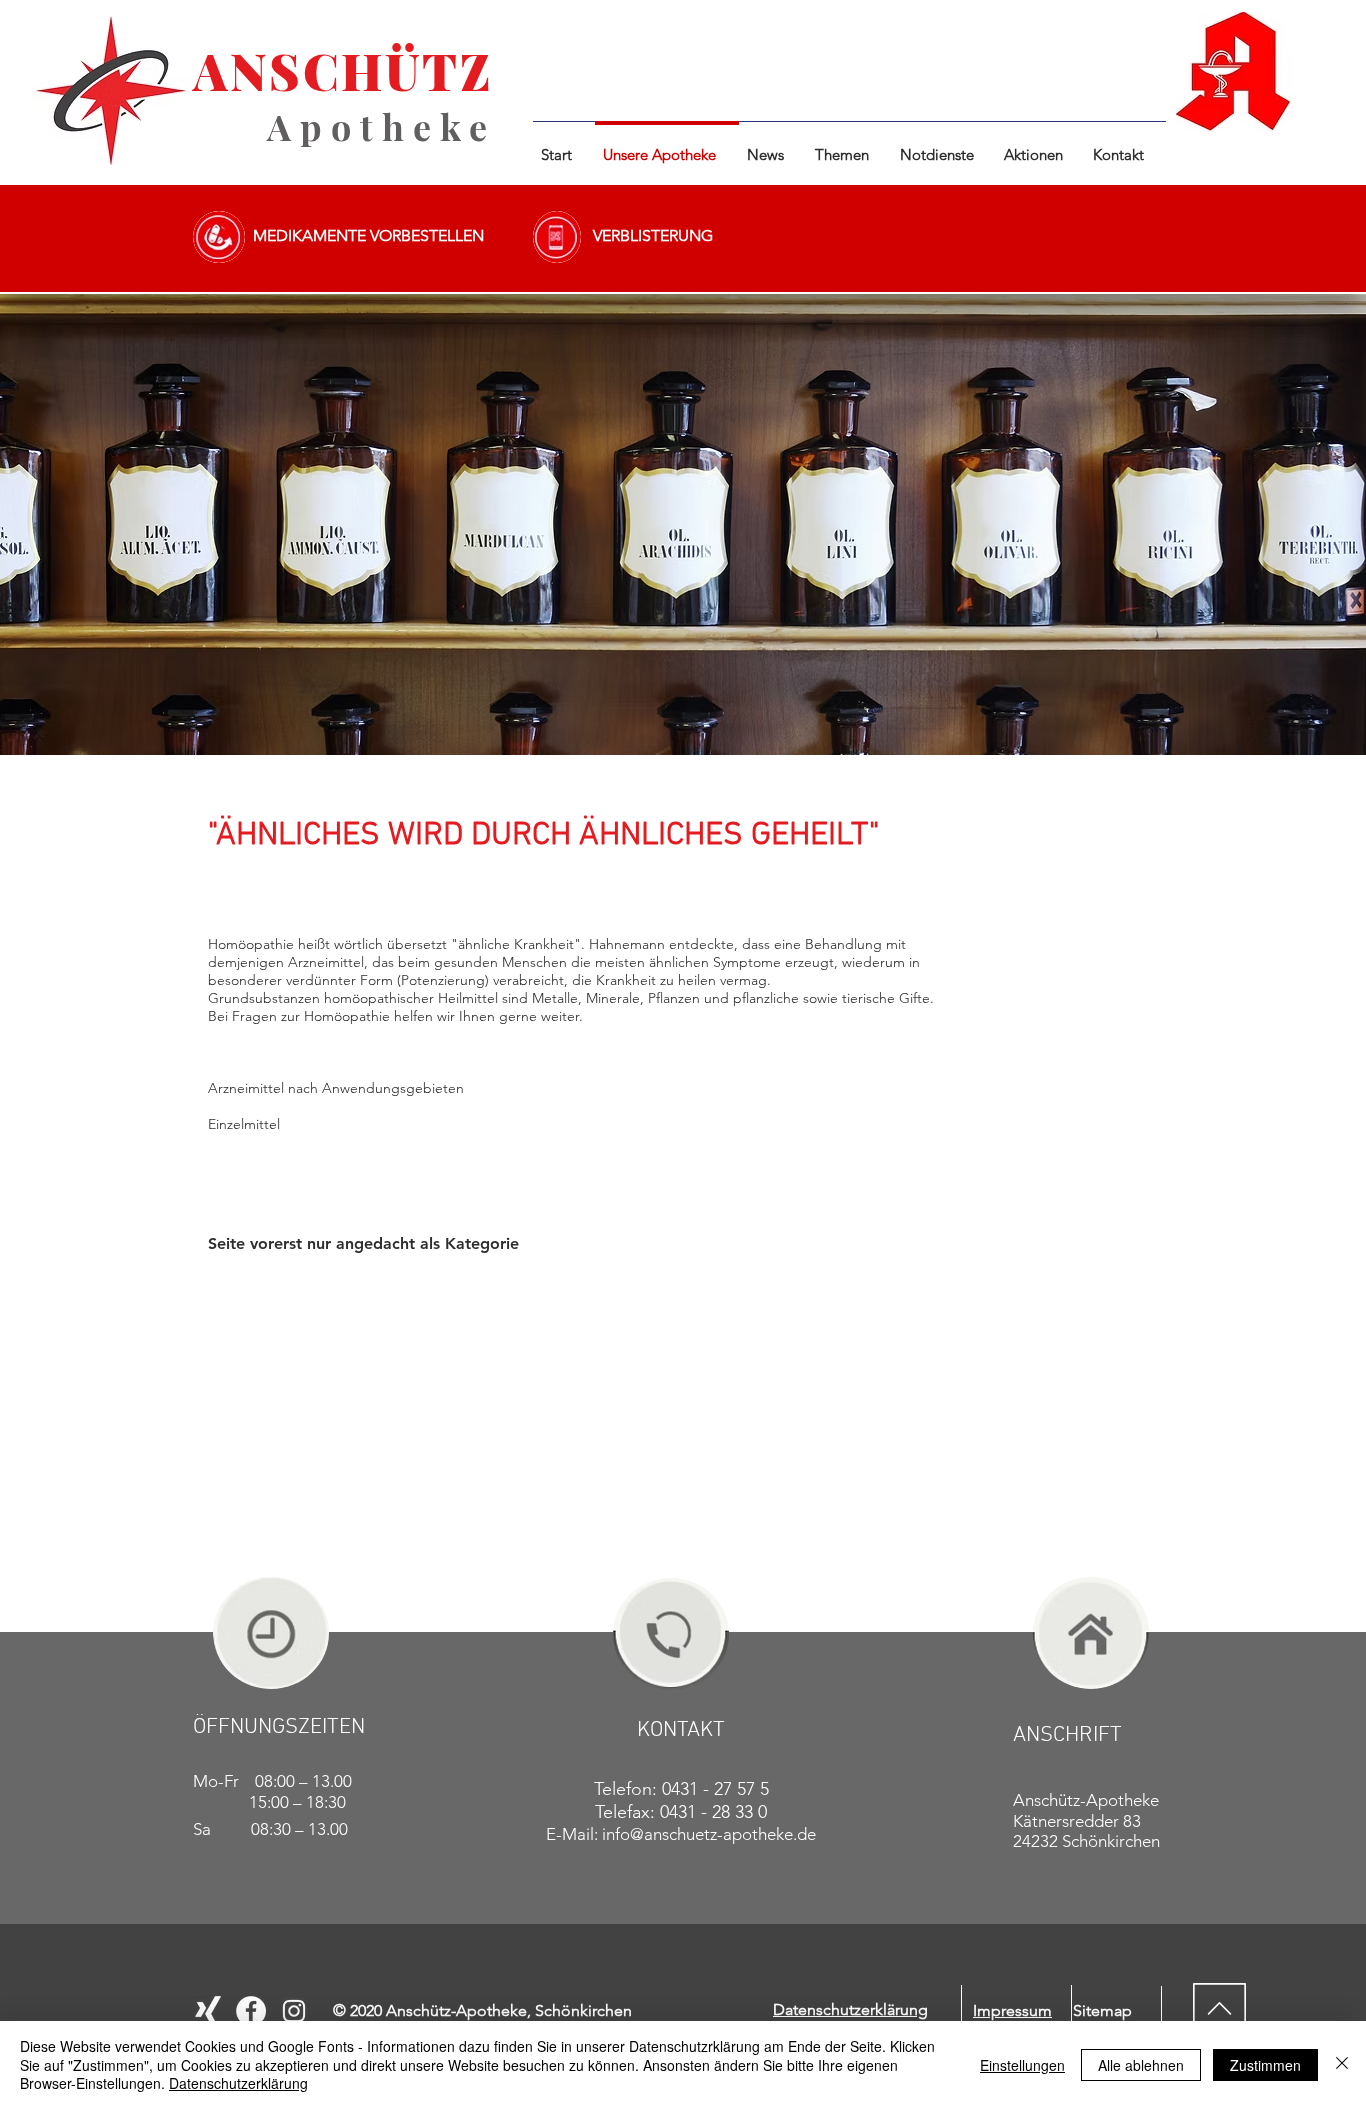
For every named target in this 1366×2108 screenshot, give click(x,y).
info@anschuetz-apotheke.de (709, 1834)
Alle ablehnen (1141, 2065)
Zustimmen (1265, 2065)
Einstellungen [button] (1022, 2065)
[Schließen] (1342, 2064)
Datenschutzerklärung (238, 2083)
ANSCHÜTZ (342, 70)
